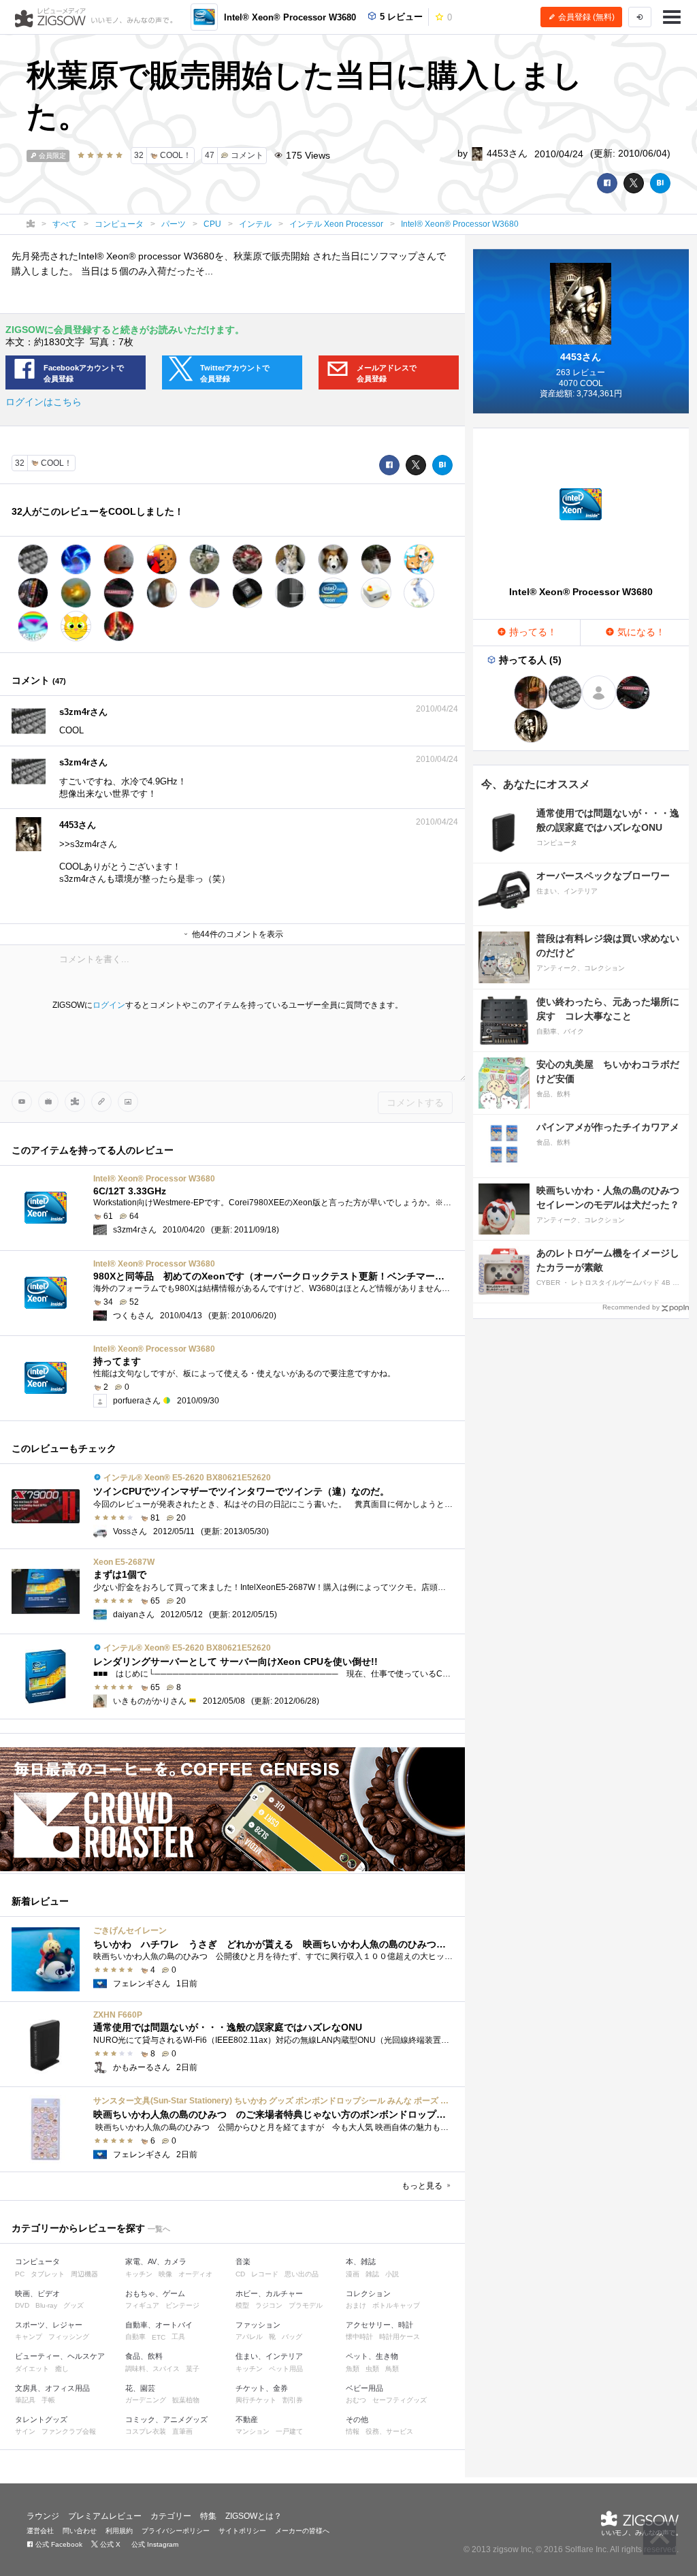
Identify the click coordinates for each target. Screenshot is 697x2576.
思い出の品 (302, 2274)
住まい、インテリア (269, 2356)
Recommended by (631, 1307)
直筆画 (182, 2431)
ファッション (258, 2325)
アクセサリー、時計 (379, 2325)
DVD (22, 2305)
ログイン (109, 1005)
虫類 (372, 2369)
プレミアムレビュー (105, 2516)
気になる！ (640, 632)
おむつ (356, 2400)
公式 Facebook (58, 2544)
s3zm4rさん (83, 712)
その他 (357, 2419)
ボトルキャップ (396, 2305)
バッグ (292, 2337)
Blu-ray (46, 2305)
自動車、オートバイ (159, 2325)
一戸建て (289, 2431)
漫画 (353, 2274)
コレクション (368, 2293)
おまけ (356, 2305)
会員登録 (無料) (585, 17)
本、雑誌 (361, 2261)
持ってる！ (532, 632)
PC (20, 2274)
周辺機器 (84, 2274)
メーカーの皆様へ (302, 2531)
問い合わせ (80, 2531)
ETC (159, 2337)
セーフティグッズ (400, 2400)
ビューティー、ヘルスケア (60, 2356)
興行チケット (256, 2400)
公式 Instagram (154, 2544)
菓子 (193, 2369)
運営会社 (40, 2531)
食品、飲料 (144, 2356)
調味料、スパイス (152, 2369)
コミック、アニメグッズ (166, 2419)
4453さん (506, 153)
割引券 (293, 2400)
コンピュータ (37, 2261)
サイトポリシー (242, 2531)
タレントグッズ (41, 2419)
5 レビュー (400, 17)
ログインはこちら (44, 402)
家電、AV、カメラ (156, 2261)
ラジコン (269, 2305)
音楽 (243, 2261)
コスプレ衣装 (146, 2431)
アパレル (249, 2337)
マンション (253, 2431)
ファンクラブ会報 (69, 2431)
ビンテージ (182, 2305)
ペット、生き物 (372, 2356)
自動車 (135, 2337)
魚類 (353, 2369)
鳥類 (392, 2369)
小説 (392, 2274)
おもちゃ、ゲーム (155, 2293)
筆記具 (25, 2400)
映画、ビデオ (37, 2293)
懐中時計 (359, 2337)
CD (240, 2274)
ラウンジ (43, 2516)
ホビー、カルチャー (269, 2293)
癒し (62, 2369)
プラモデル (306, 2305)
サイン (25, 2431)
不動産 (247, 2419)
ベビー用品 (364, 2388)
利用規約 (119, 2531)
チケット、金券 (262, 2388)
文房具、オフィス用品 (52, 2388)
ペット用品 (286, 2369)
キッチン (139, 2274)
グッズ (74, 2305)
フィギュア (142, 2305)
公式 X (109, 2544)
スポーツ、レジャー (49, 2325)
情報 (353, 2431)
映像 (165, 2274)
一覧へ (159, 2229)
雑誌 (372, 2274)
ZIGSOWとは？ (254, 2516)
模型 (242, 2305)
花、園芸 (140, 2388)
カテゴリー (171, 2516)
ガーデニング (146, 2400)
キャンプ (29, 2337)
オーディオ (195, 2274)
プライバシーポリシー (176, 2531)
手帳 (48, 2400)
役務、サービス (389, 2431)
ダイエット (32, 2369)
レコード (265, 2274)
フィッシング (69, 2337)
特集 (208, 2516)
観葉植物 (186, 2400)
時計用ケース (400, 2337)
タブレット (48, 2274)
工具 (178, 2337)
